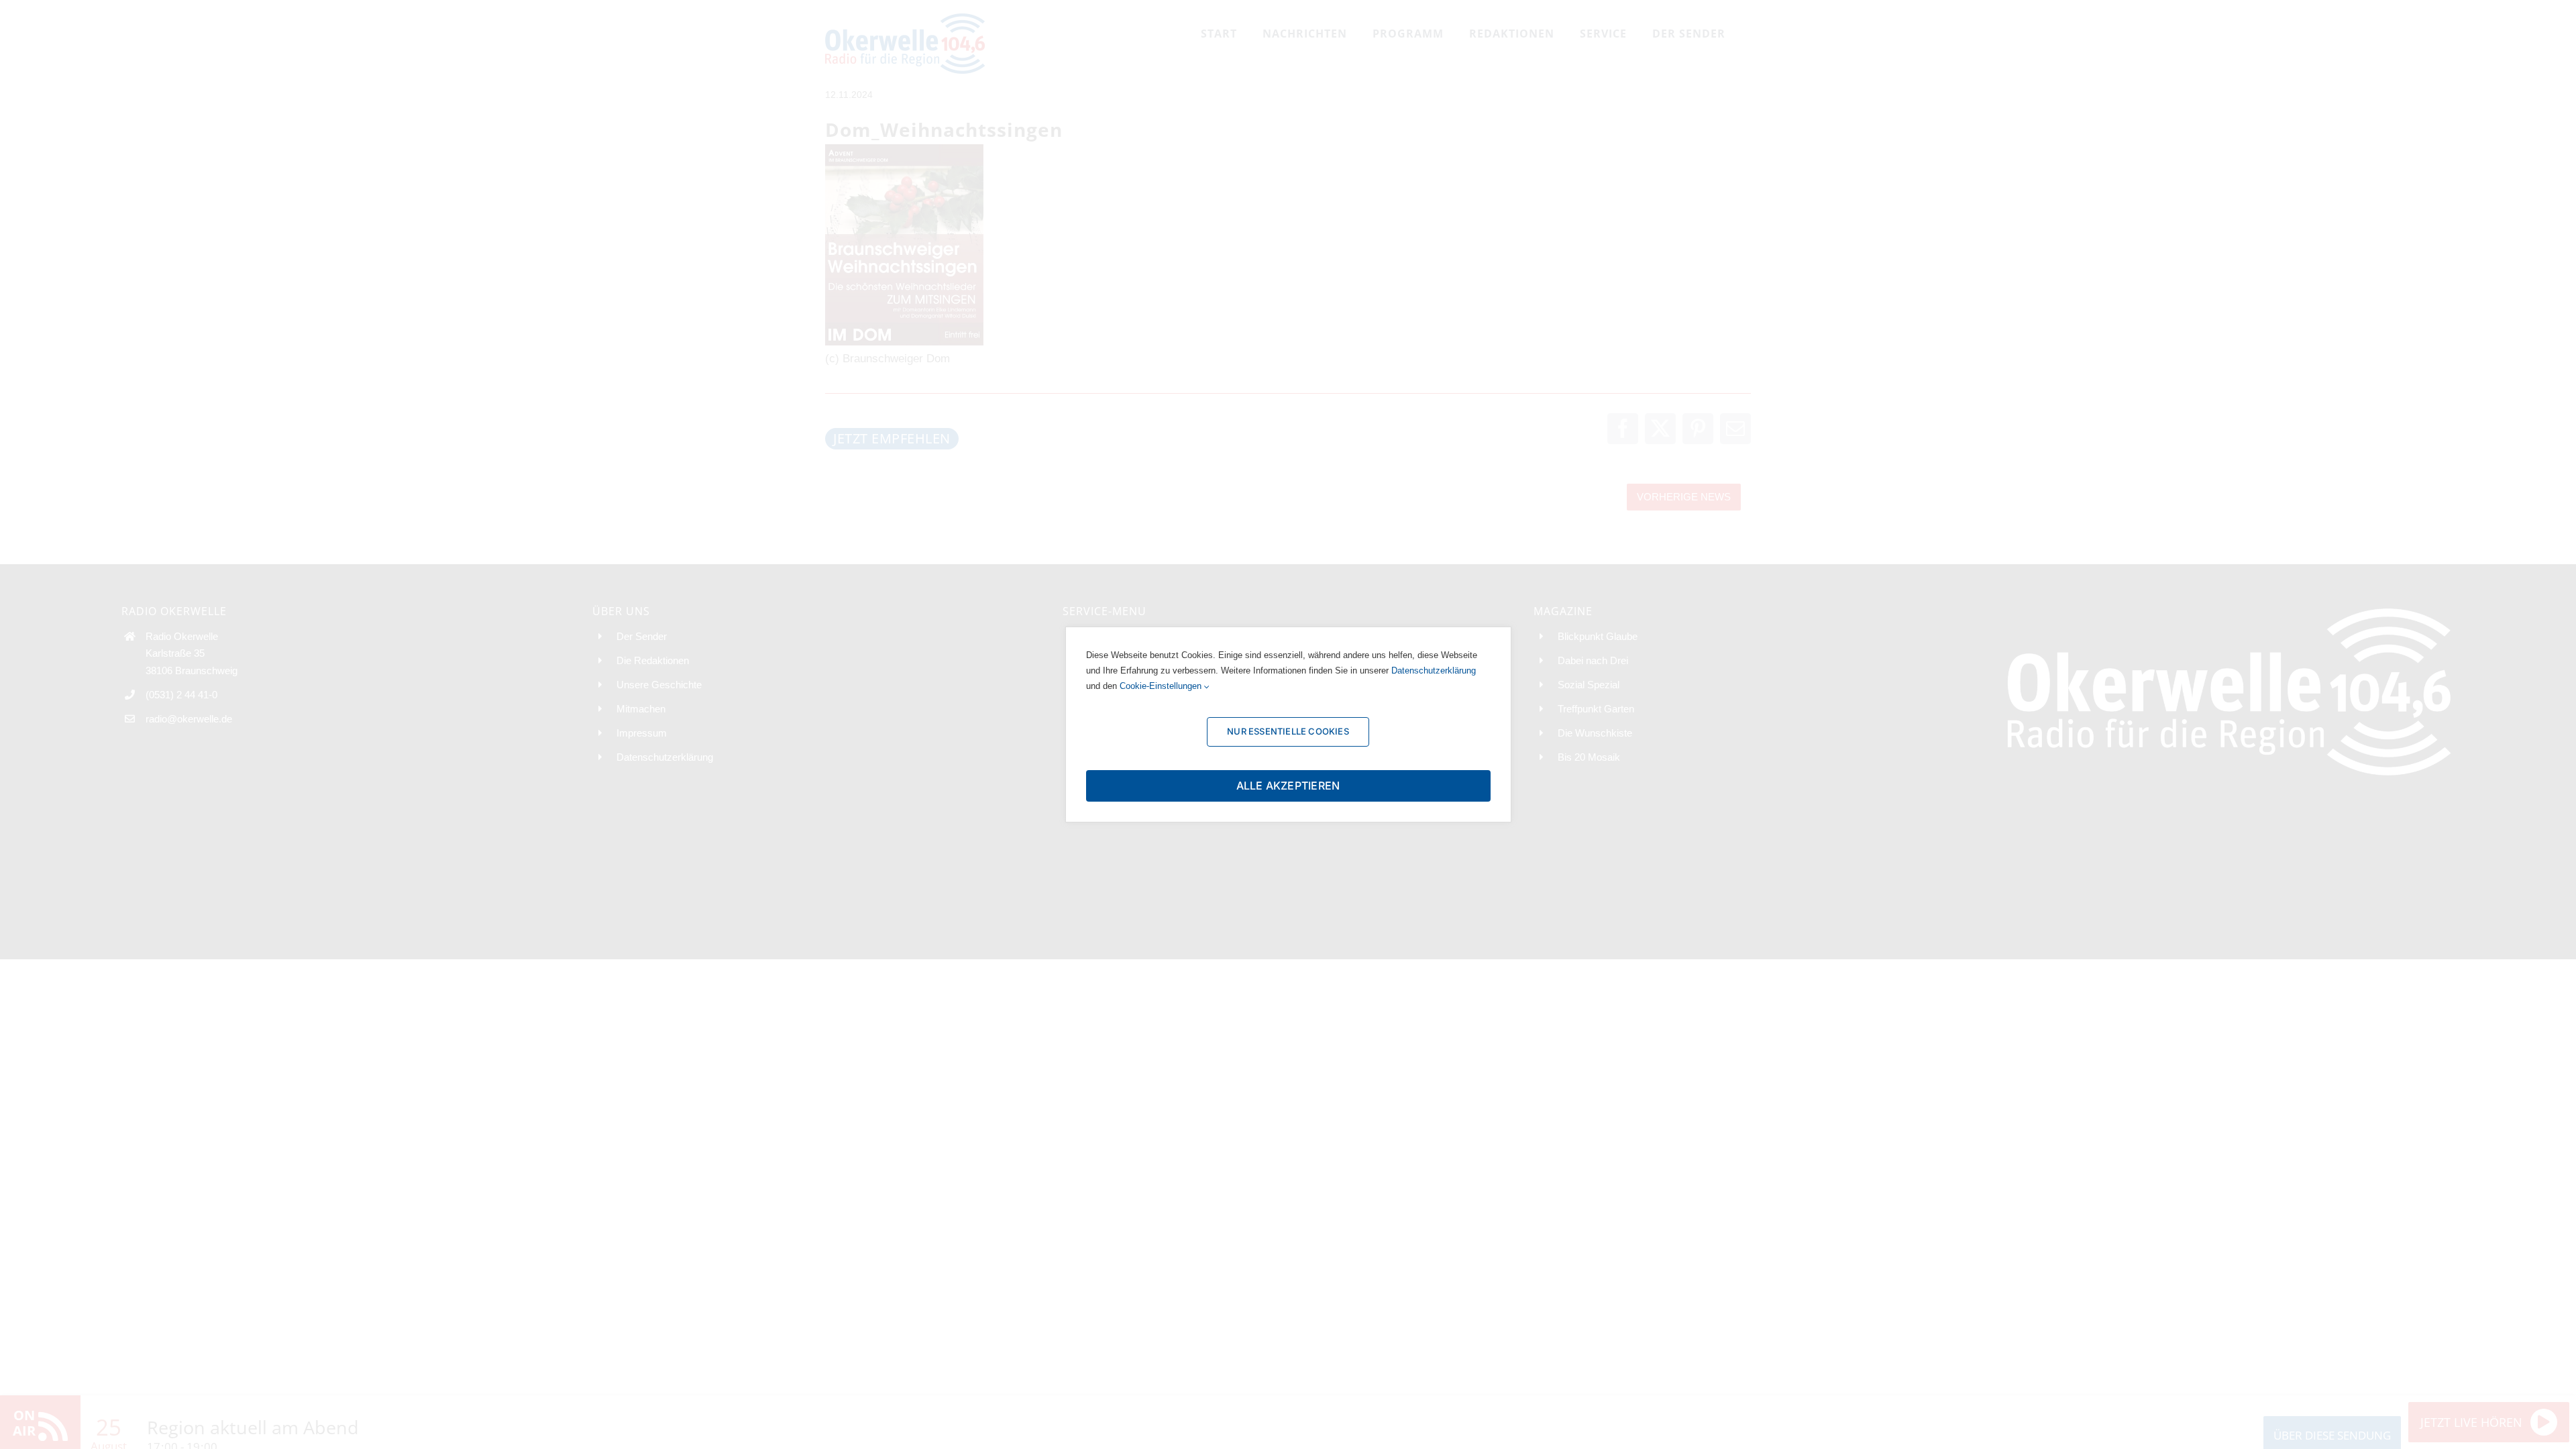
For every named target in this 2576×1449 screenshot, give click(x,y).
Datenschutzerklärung (1434, 670)
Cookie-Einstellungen (1162, 686)
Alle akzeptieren (1288, 786)
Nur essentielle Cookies (1288, 731)
